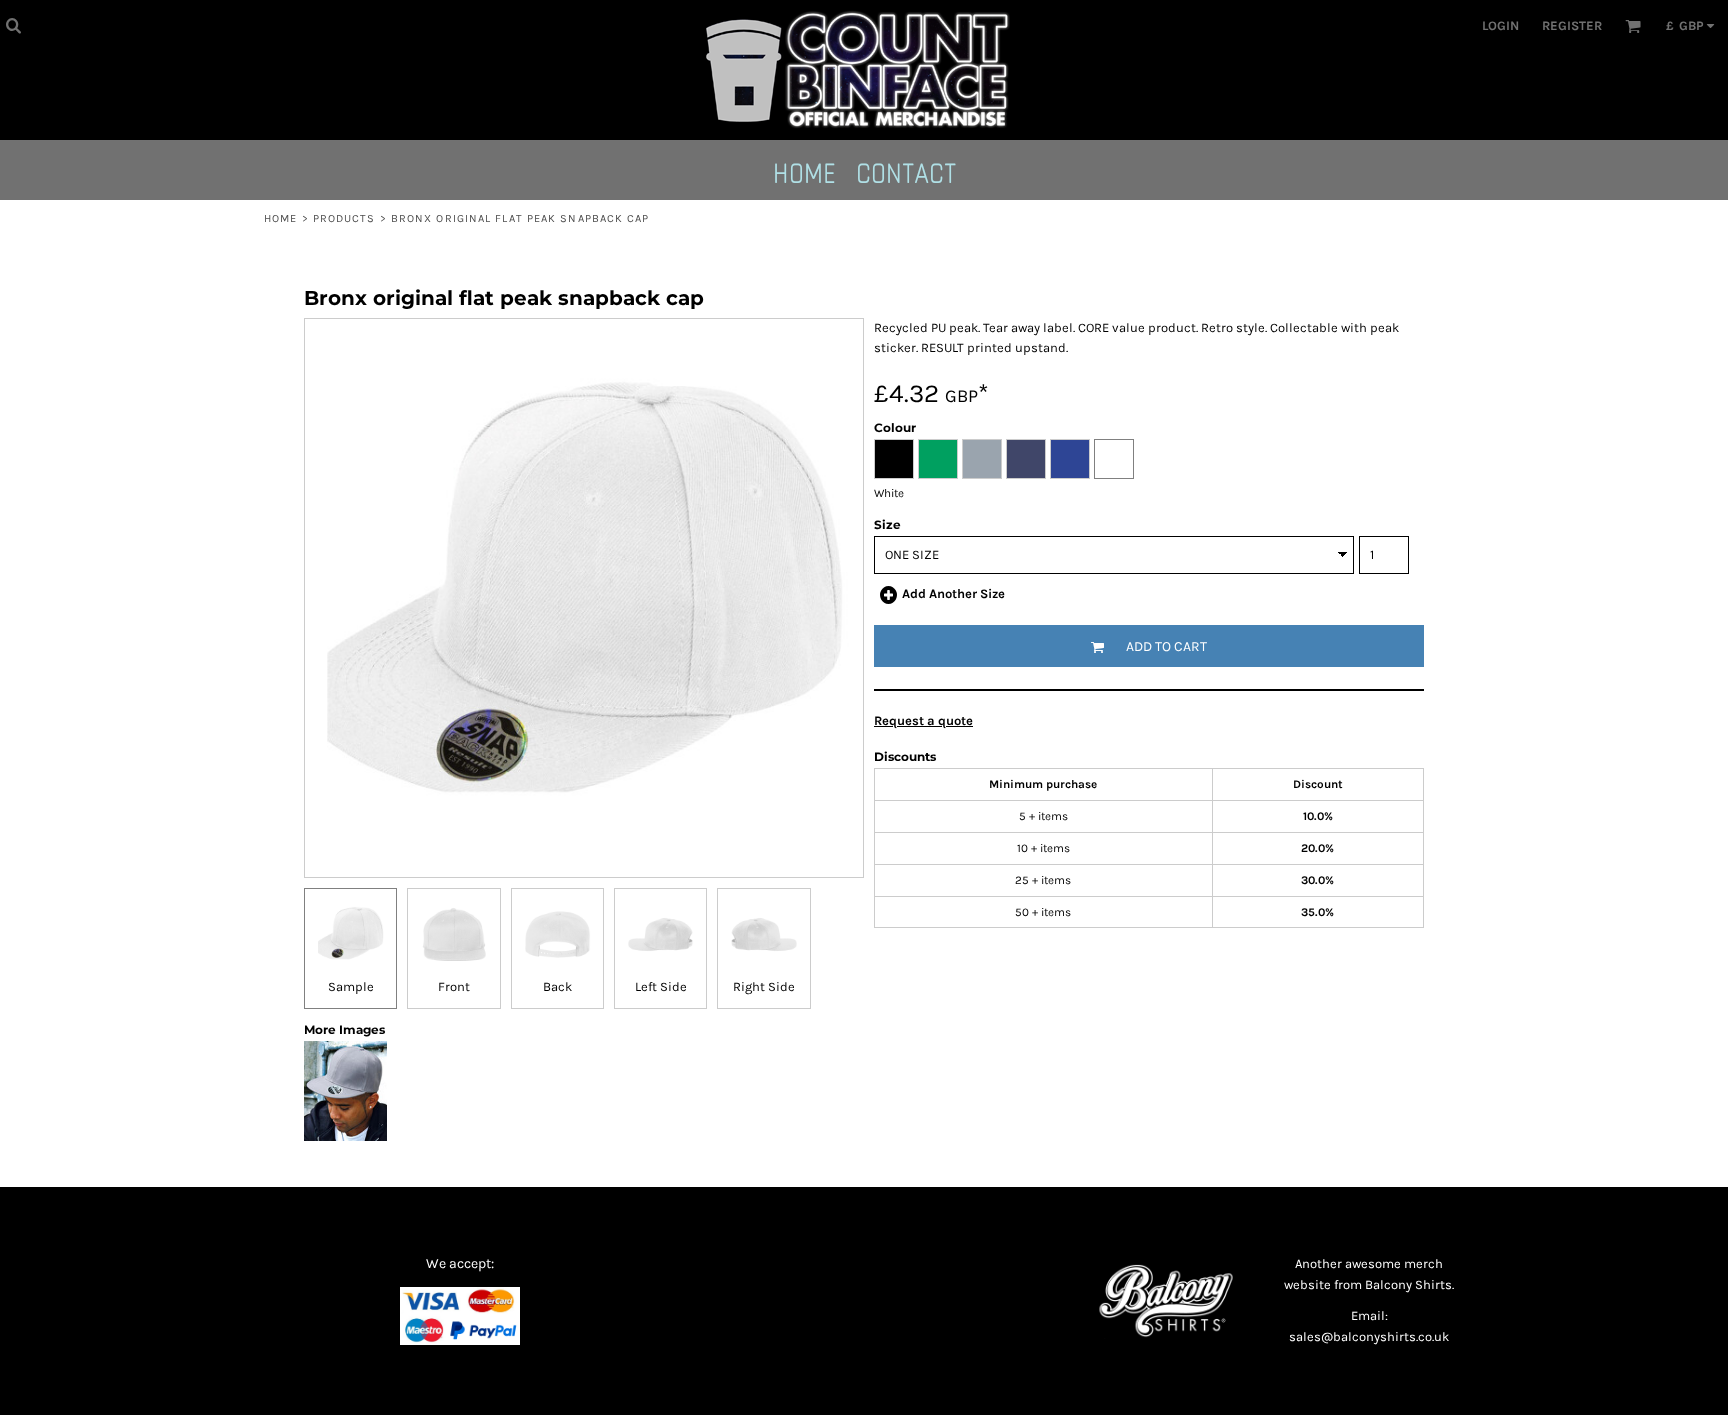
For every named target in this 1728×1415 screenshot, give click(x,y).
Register (1572, 25)
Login (1500, 25)
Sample (351, 986)
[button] (13, 25)
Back (557, 986)
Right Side (764, 986)
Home (280, 218)
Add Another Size (953, 593)
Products (344, 218)
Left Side (661, 986)
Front (454, 986)
